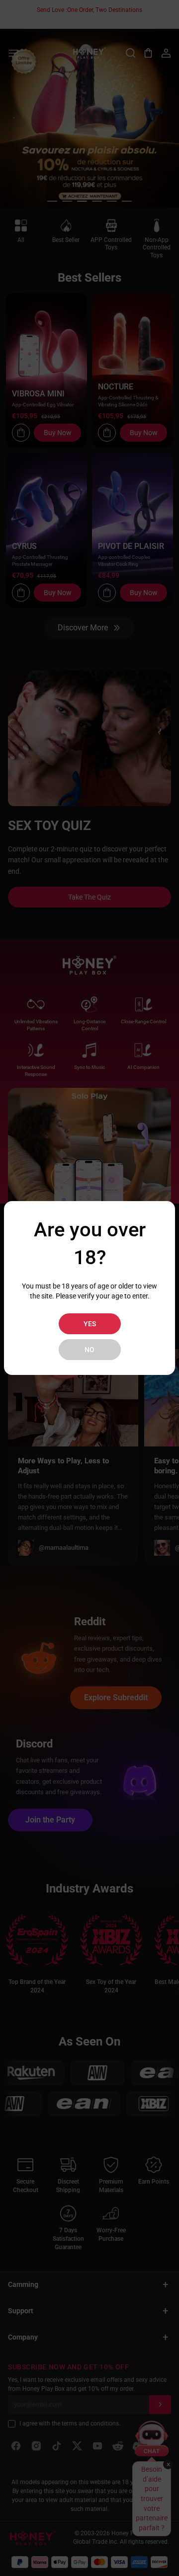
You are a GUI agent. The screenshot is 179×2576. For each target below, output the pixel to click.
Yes (90, 1324)
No (89, 1350)
